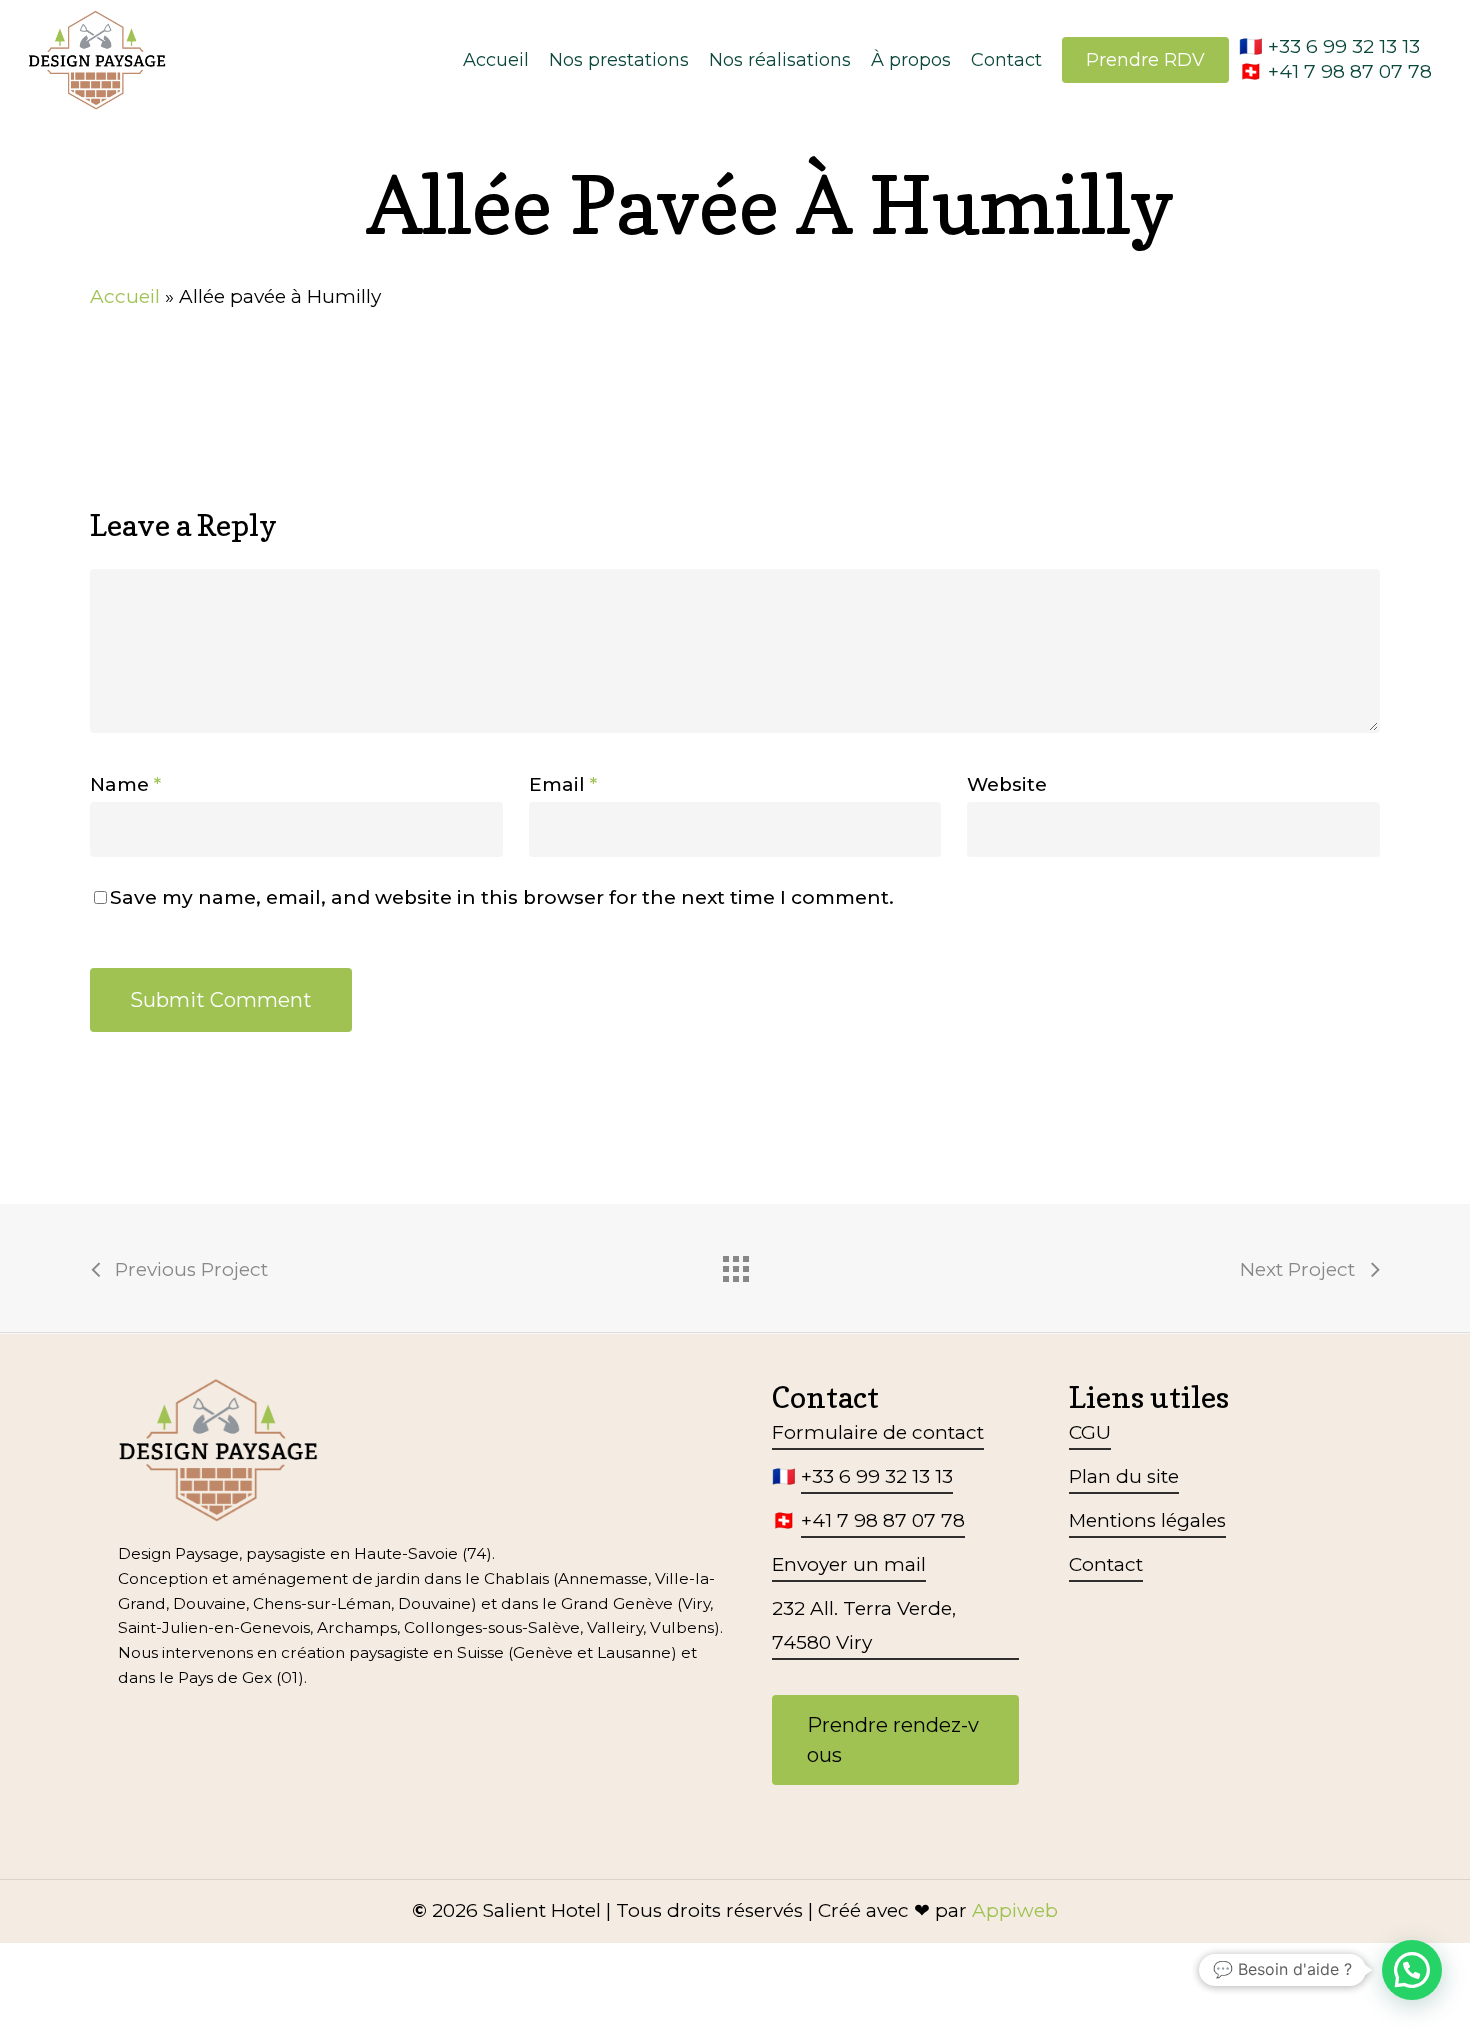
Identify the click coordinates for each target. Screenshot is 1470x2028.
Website (1007, 784)
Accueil (125, 296)
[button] (895, 1740)
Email (563, 784)
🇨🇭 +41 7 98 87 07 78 (1335, 71)
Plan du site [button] (1124, 1476)
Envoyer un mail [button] (849, 1564)
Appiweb (1015, 1910)
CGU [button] (1090, 1432)
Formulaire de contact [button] (878, 1432)
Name (125, 784)
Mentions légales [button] (1147, 1520)
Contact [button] (1106, 1564)
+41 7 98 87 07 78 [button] (883, 1520)
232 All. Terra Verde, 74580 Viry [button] (864, 1625)
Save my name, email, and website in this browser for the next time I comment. (502, 897)
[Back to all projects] (735, 1264)
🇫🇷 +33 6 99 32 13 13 (1329, 46)
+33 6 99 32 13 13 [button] (877, 1476)
